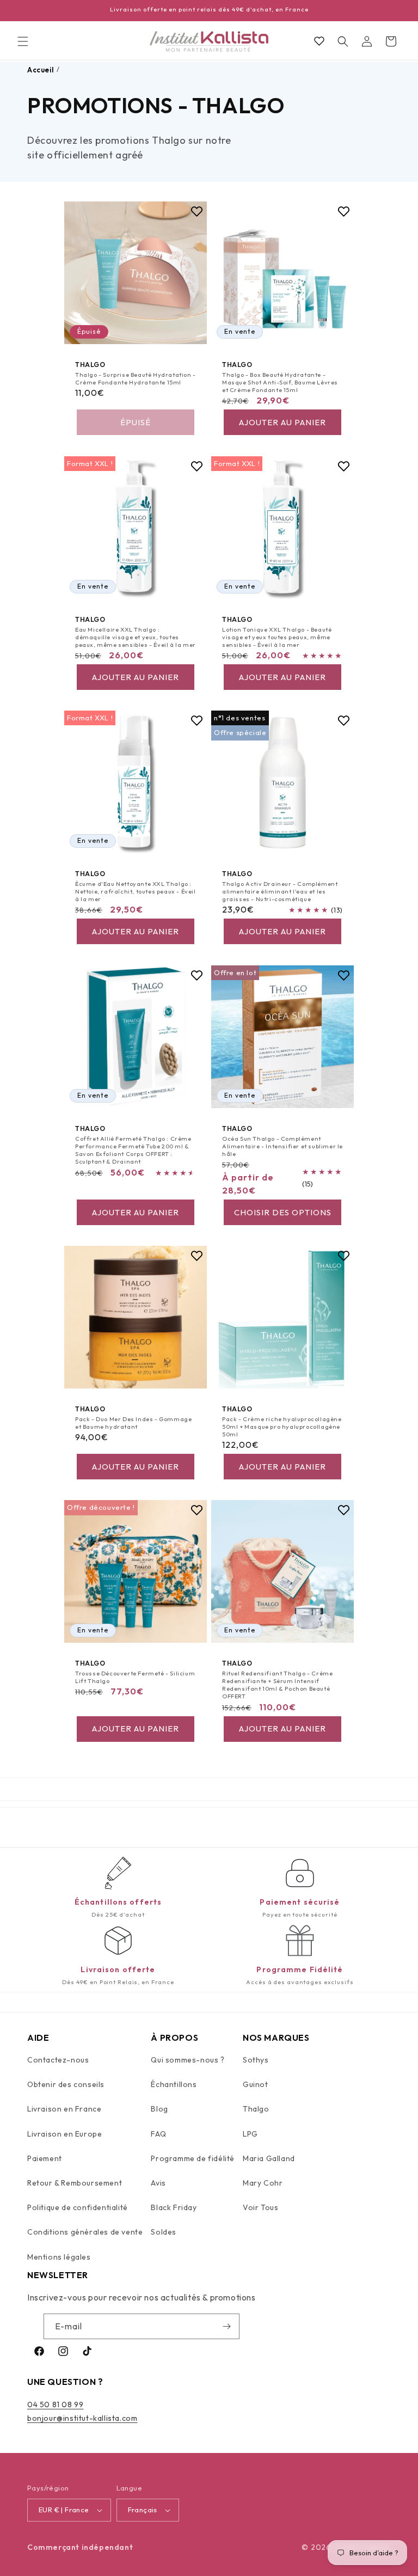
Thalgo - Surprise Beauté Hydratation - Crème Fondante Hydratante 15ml (136, 378)
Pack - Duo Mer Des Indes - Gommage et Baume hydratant (133, 1423)
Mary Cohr (263, 2183)
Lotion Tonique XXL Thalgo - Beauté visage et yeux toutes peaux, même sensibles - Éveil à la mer (277, 637)
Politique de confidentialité (78, 2207)
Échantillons (174, 2084)
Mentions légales (59, 2257)
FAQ (158, 2134)
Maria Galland (269, 2158)
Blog (159, 2109)
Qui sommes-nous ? (188, 2060)
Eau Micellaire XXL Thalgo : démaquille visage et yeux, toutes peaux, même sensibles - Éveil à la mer (136, 637)
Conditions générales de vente (85, 2232)
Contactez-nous (58, 2060)
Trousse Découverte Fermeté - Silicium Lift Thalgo (135, 1677)
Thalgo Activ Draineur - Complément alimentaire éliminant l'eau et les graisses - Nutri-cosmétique (280, 892)
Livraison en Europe (64, 2134)
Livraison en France (64, 2109)
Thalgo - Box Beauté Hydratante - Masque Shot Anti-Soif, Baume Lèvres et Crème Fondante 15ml (280, 383)
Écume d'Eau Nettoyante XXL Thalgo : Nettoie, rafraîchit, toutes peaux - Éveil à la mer (136, 892)
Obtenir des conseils (66, 2084)
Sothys (256, 2060)
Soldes (164, 2232)
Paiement (45, 2158)
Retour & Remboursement (75, 2183)
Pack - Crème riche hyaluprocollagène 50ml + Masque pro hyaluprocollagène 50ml (282, 1427)
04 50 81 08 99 (55, 2404)
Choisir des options (283, 1212)
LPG (250, 2134)
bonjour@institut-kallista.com (82, 2418)
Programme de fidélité (193, 2158)
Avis (158, 2183)
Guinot (256, 2084)
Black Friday (174, 2207)
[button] (23, 41)
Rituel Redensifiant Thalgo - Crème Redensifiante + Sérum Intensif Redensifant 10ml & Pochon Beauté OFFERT (277, 1685)
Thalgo (256, 2109)
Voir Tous (260, 2207)
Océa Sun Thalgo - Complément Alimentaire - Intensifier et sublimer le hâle (282, 1146)
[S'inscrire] (227, 2326)
